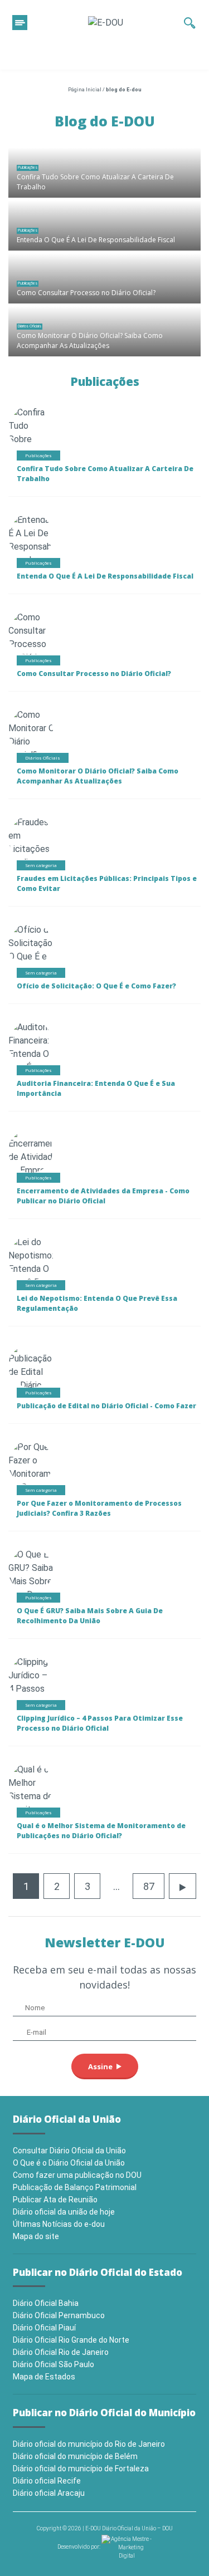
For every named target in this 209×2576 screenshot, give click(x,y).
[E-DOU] (106, 23)
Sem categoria (41, 865)
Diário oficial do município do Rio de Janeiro (89, 2444)
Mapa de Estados (44, 2377)
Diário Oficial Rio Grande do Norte (71, 2340)
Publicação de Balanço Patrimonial (75, 2187)
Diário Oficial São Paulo (54, 2364)
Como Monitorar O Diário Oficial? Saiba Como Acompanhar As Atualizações (90, 341)
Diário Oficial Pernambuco (59, 2315)
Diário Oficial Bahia (46, 2303)
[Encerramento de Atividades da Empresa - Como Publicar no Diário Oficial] (36, 1172)
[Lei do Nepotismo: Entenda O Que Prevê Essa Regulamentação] (42, 1268)
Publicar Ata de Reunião (55, 2200)
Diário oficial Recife (47, 2481)
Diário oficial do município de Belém (75, 2456)
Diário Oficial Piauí (44, 2328)
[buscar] (190, 23)
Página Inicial (85, 90)
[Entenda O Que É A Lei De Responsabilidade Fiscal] (104, 226)
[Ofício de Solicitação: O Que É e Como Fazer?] (31, 956)
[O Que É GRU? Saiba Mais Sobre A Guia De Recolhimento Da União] (36, 1587)
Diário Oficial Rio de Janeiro (61, 2352)
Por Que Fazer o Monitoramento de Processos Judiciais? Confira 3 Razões (99, 1508)
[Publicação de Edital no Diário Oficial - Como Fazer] (31, 1387)
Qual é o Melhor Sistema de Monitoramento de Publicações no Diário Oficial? (101, 1831)
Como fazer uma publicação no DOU (77, 2175)
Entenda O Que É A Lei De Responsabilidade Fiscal (96, 240)
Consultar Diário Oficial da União (69, 2151)
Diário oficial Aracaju (49, 2493)
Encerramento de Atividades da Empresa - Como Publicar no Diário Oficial (103, 1196)
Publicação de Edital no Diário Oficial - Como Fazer (106, 1406)
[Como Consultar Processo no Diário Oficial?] (104, 278)
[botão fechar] (20, 23)
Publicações (28, 167)
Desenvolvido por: (79, 2547)
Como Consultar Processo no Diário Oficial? (86, 293)
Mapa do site (36, 2236)
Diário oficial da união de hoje (64, 2212)
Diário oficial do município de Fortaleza (81, 2469)
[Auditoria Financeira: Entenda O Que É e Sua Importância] (32, 1053)
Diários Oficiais (30, 326)
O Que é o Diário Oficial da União (69, 2163)
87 (149, 1886)
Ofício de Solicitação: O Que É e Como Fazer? (96, 986)
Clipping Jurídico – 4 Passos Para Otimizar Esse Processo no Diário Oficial (100, 1723)
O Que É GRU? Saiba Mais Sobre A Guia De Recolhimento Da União (90, 1616)
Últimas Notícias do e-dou (59, 2224)
